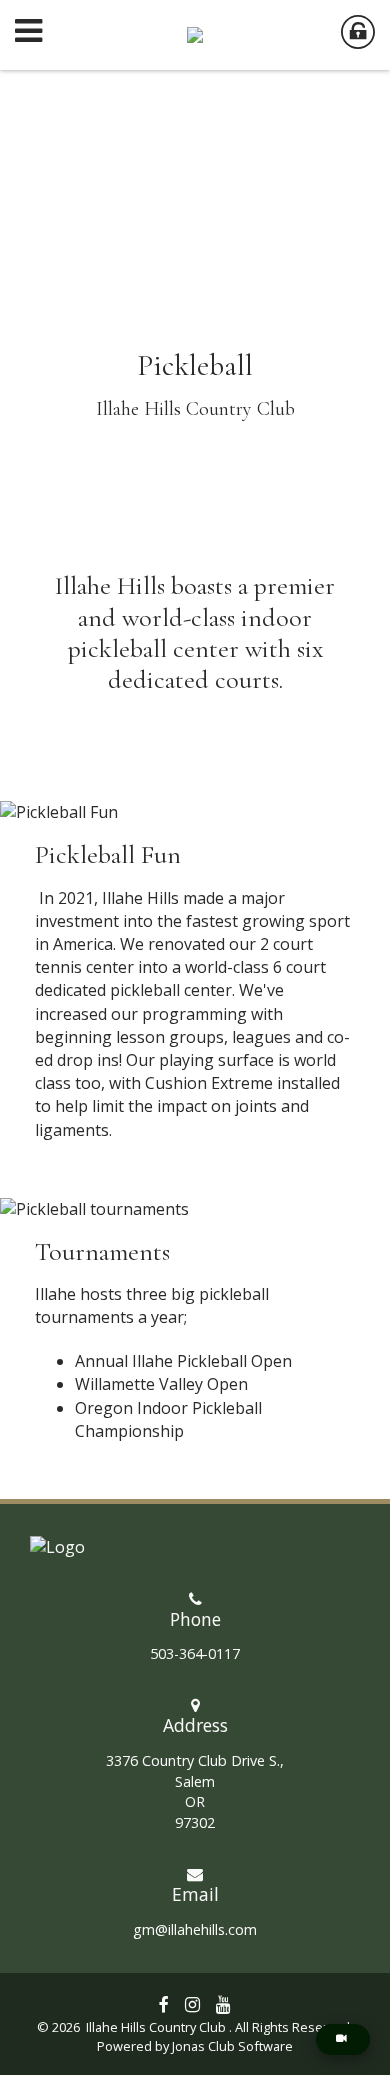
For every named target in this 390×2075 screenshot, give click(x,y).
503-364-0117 (195, 1653)
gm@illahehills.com (195, 1929)
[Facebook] (164, 2004)
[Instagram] (192, 2004)
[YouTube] (223, 2004)
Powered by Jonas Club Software (195, 2046)
